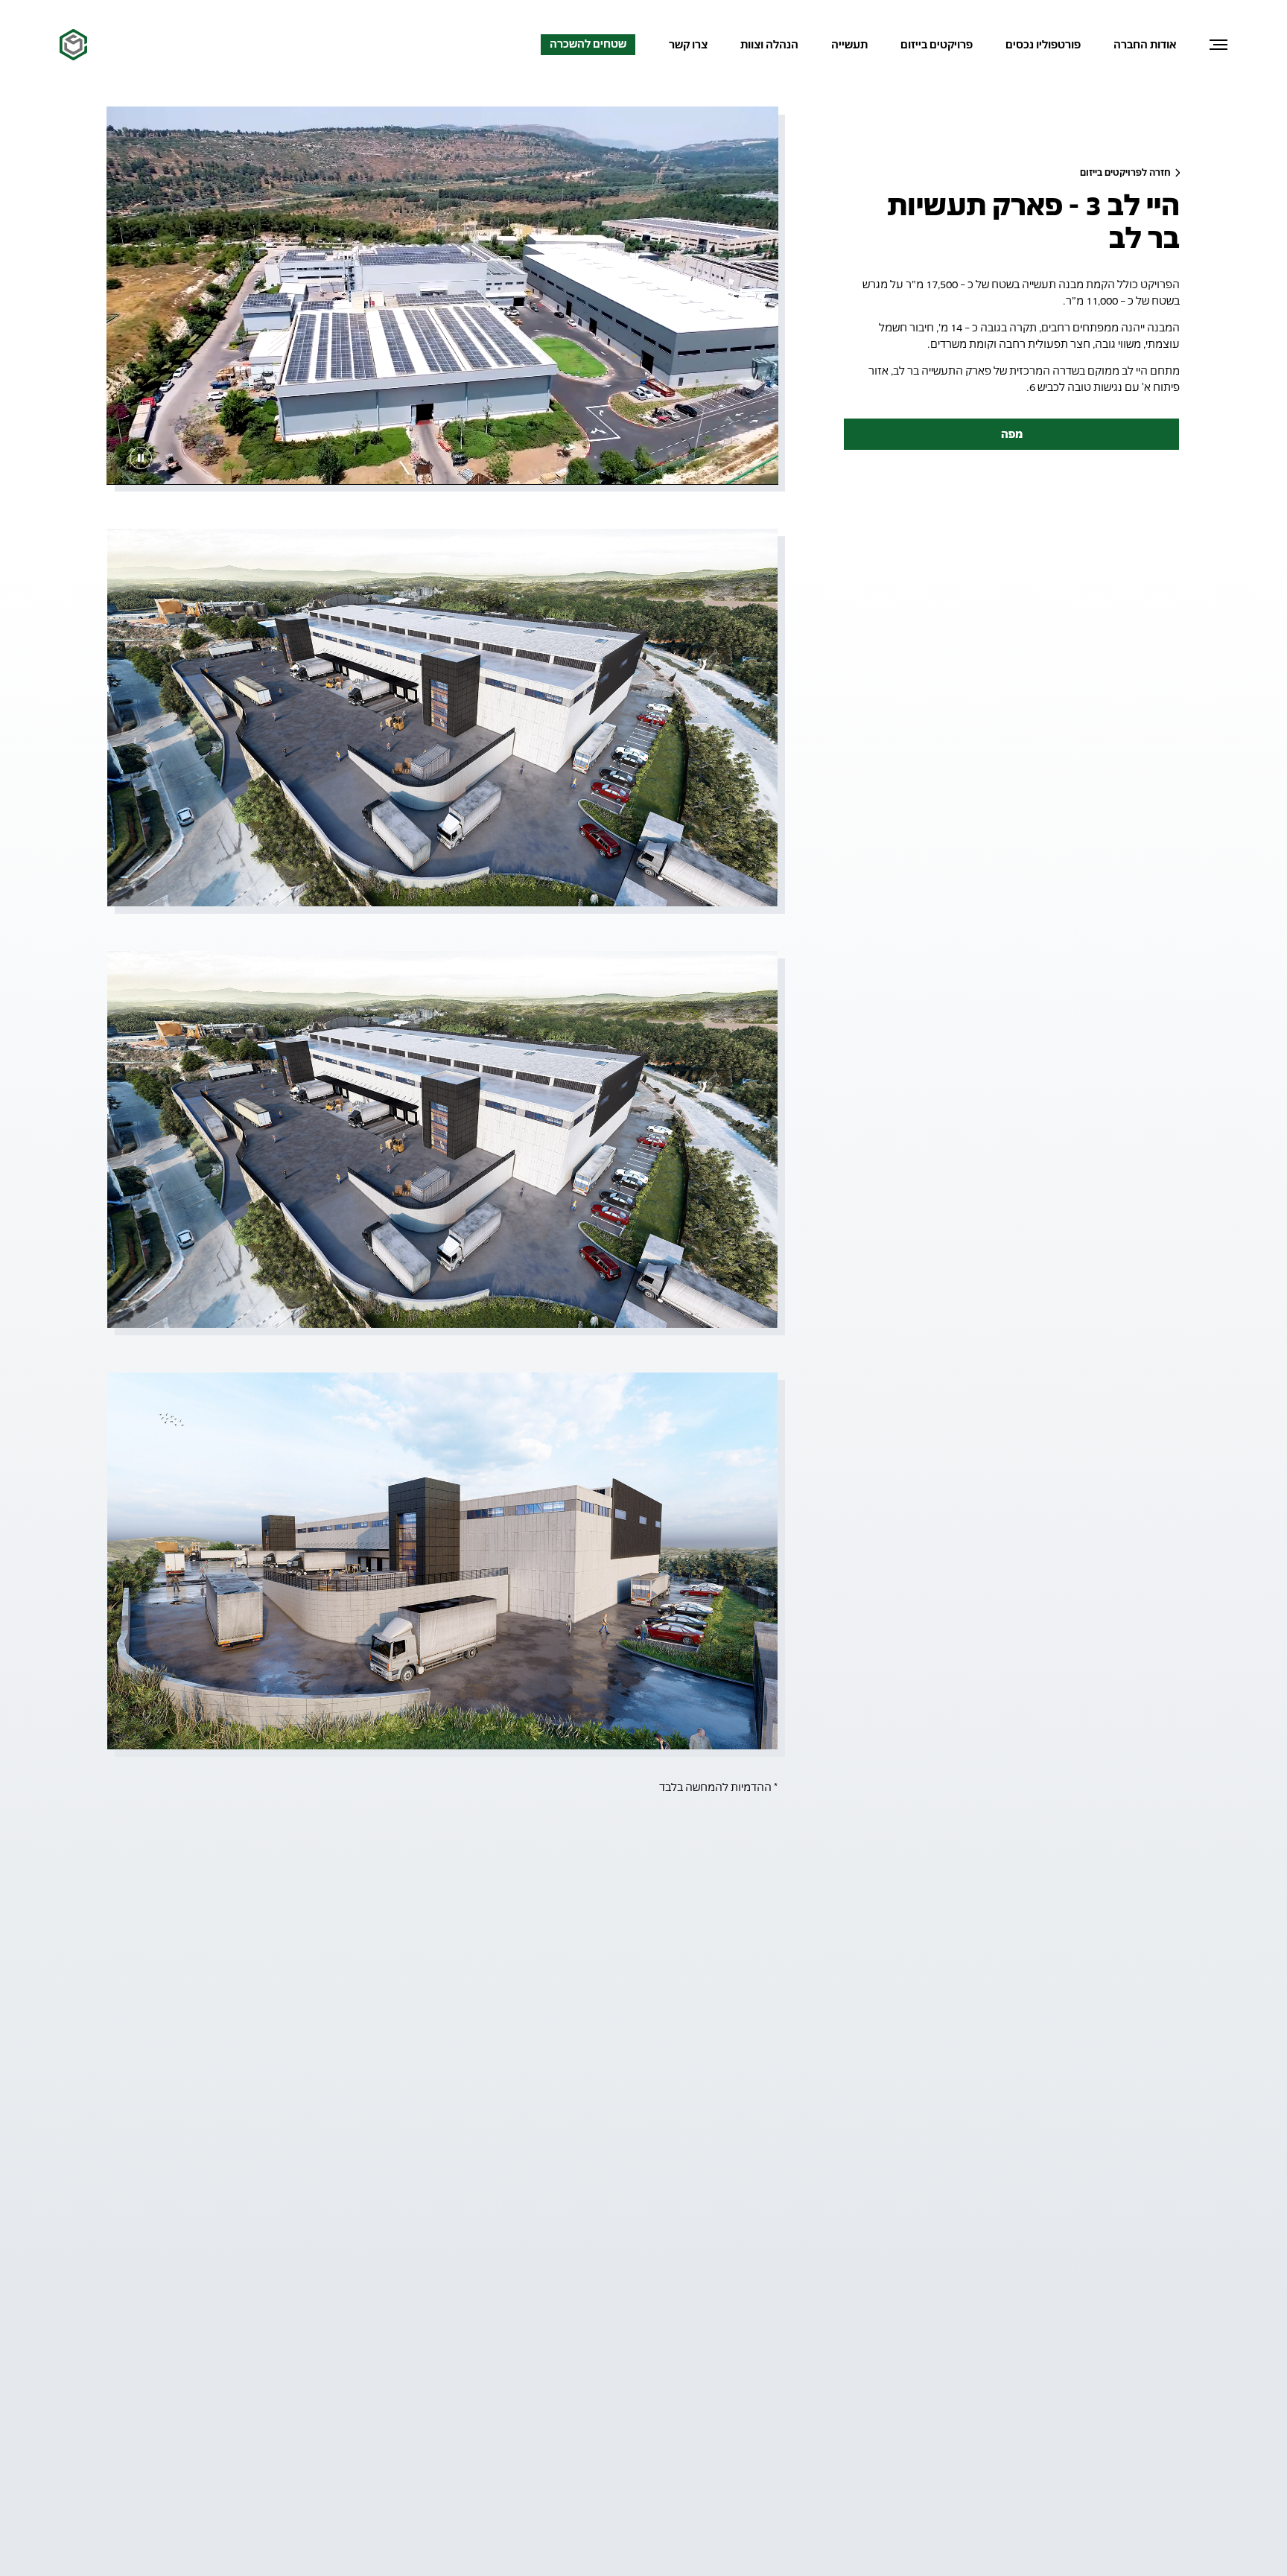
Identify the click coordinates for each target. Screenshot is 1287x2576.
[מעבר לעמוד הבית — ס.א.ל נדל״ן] (73, 45)
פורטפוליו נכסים (1043, 44)
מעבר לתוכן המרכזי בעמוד (1173, 62)
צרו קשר (688, 45)
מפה (1012, 434)
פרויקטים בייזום (937, 44)
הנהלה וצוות (769, 44)
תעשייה (849, 44)
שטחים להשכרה (588, 44)
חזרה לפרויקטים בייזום (1126, 172)
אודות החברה (1145, 44)
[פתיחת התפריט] (1218, 45)
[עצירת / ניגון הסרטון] (141, 458)
